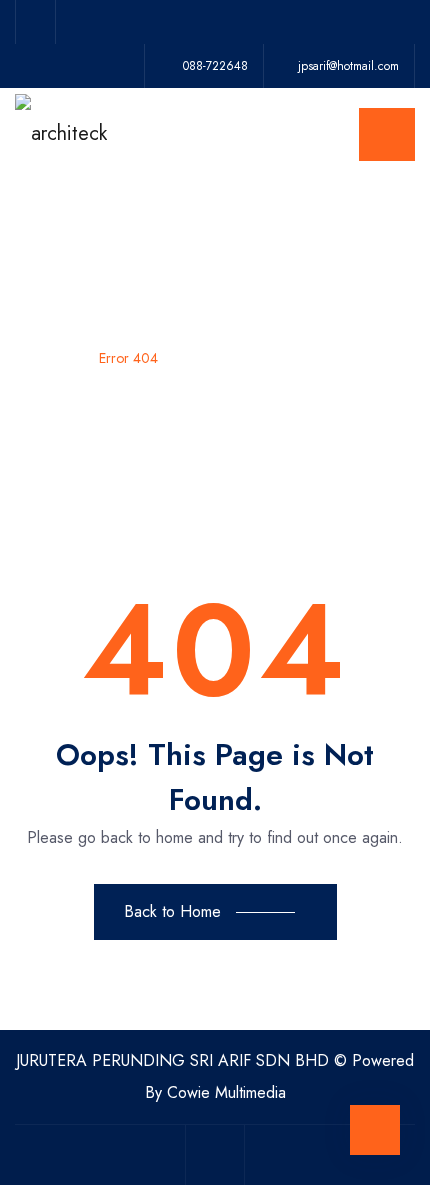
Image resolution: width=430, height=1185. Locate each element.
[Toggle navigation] (387, 134)
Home (52, 358)
